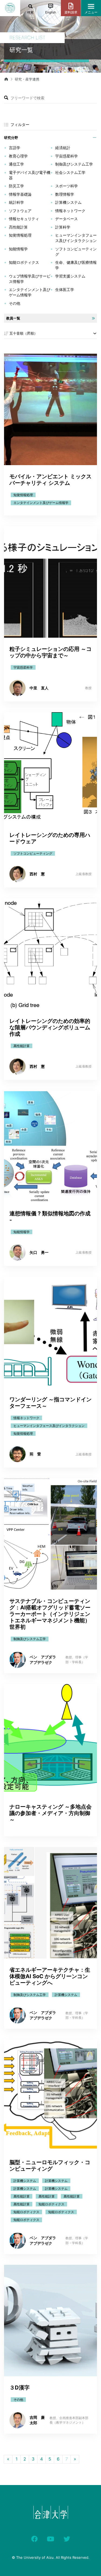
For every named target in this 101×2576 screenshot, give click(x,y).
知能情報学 (18, 249)
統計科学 (16, 202)
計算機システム (68, 202)
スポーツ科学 (67, 186)
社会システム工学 (70, 172)
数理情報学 (65, 194)
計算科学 (63, 227)
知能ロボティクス (24, 262)
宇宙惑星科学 (67, 156)
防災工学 (16, 186)
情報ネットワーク (70, 211)
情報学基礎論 (20, 194)
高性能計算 (18, 227)
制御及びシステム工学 (74, 164)
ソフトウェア (20, 211)
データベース (67, 219)
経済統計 (63, 148)
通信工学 (16, 164)
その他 (15, 303)
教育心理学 (18, 156)
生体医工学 (65, 289)
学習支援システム (70, 276)
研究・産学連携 (27, 79)
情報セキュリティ (24, 219)
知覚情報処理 (20, 235)
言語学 (15, 148)
